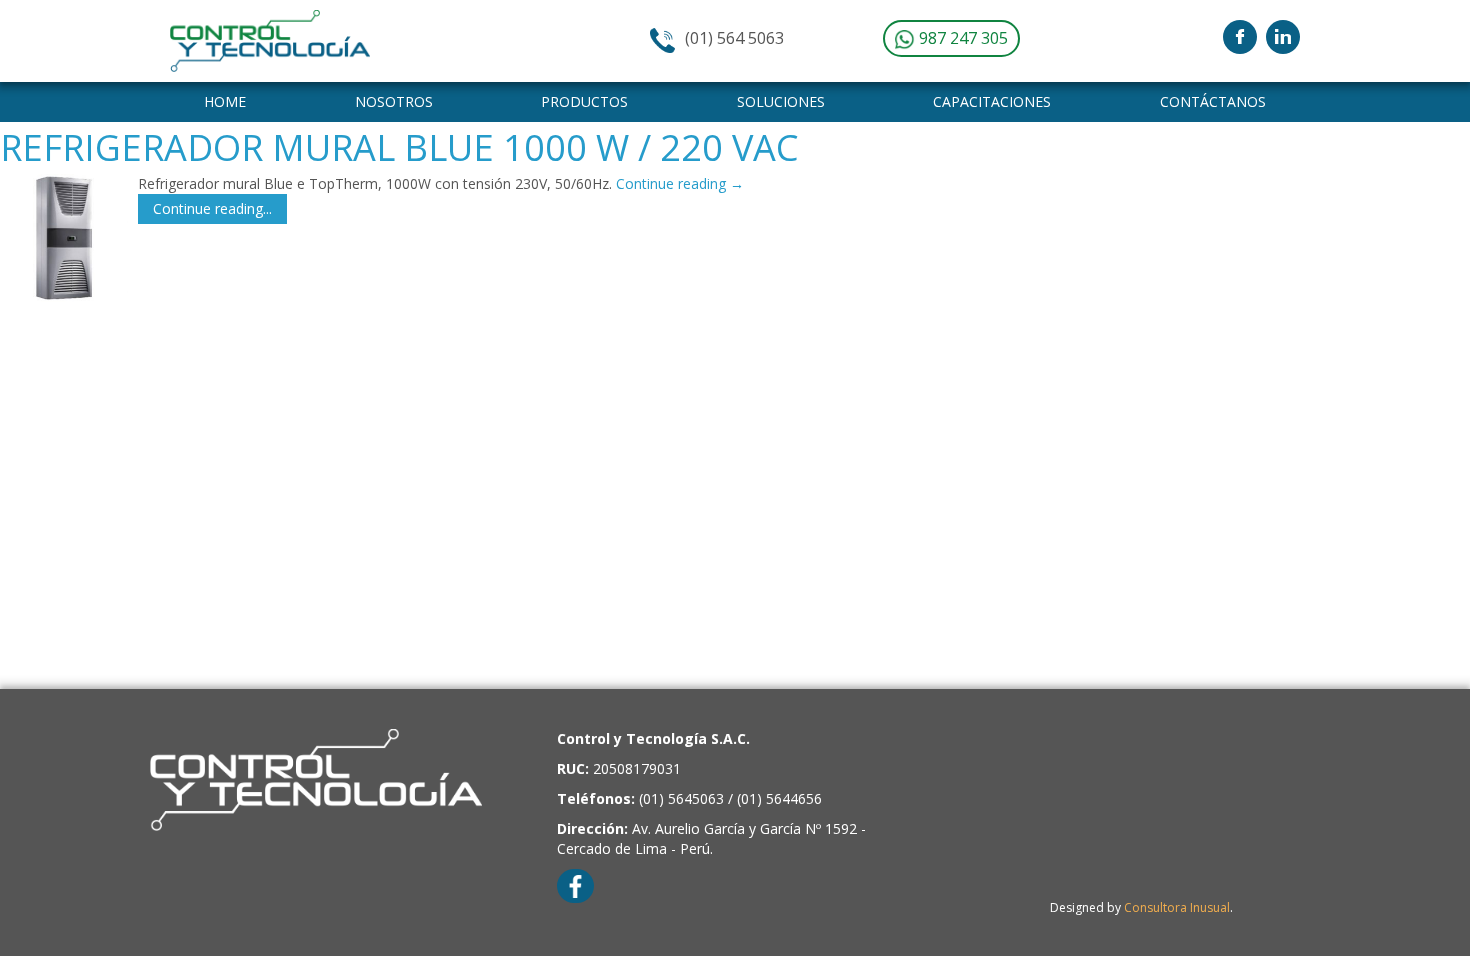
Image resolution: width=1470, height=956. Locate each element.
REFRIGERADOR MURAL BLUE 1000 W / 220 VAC (399, 147)
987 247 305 (961, 38)
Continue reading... (212, 208)
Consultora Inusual (1177, 907)
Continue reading (680, 183)
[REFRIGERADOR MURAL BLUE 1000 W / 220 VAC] (64, 238)
